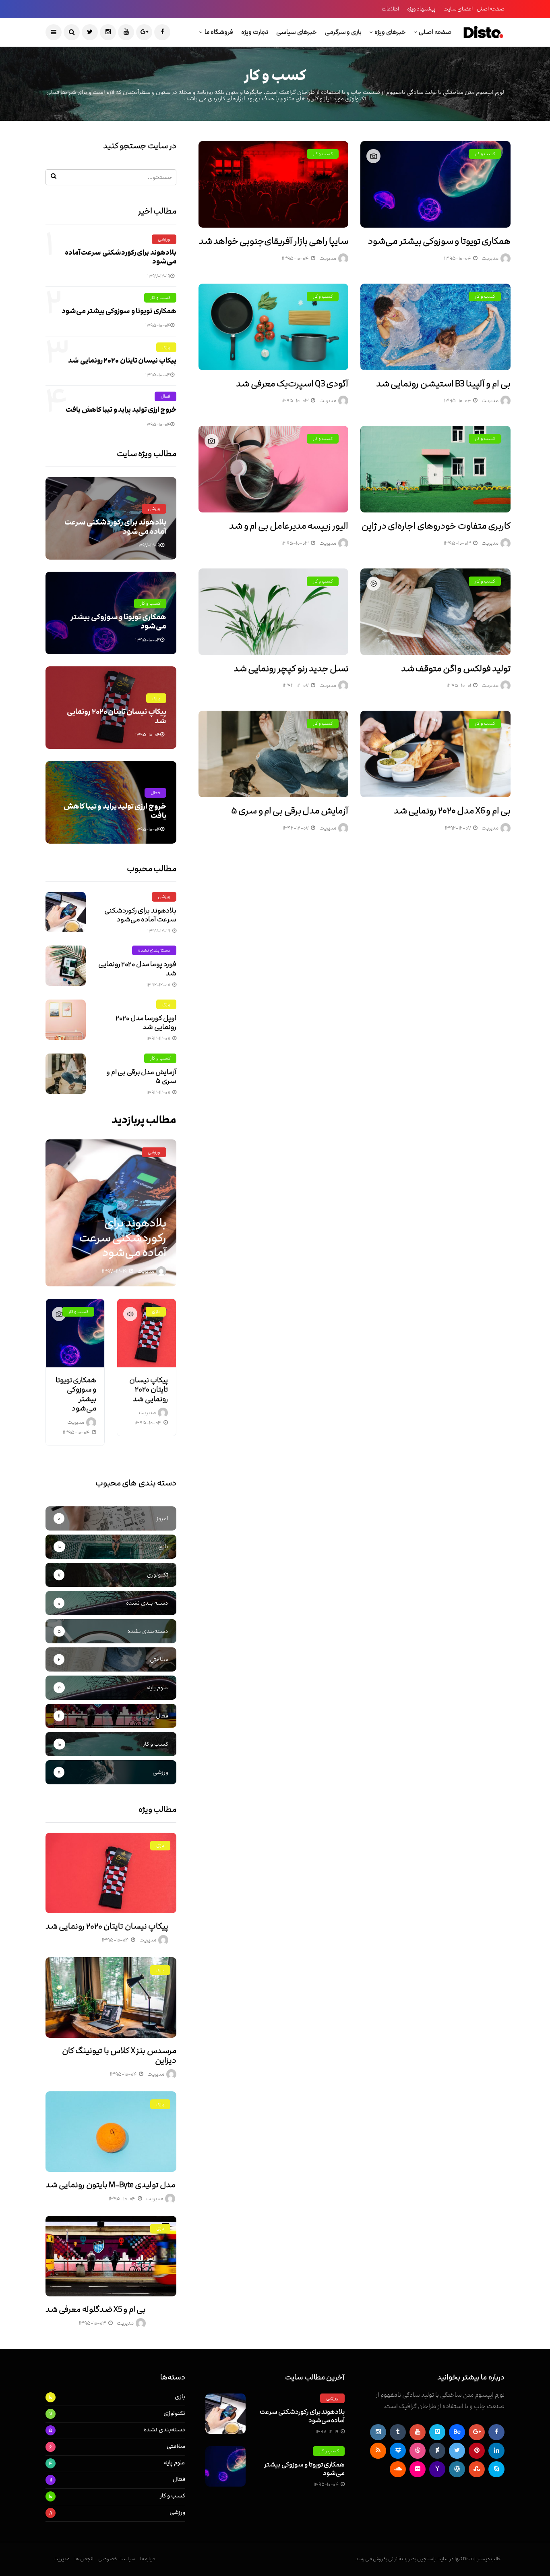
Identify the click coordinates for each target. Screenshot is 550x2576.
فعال (165, 396)
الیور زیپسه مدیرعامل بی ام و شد (289, 526)
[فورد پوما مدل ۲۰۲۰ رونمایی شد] (66, 966)
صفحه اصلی (491, 9)
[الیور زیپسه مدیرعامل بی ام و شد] (274, 469)
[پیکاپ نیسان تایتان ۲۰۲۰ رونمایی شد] (146, 1333)
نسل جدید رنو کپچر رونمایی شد (291, 669)
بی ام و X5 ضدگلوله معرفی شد (96, 2309)
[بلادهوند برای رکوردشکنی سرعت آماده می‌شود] (66, 912)
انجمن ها (84, 2559)
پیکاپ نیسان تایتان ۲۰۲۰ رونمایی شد (122, 361)
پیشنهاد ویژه (421, 9)
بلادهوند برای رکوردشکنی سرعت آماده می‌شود (121, 257)
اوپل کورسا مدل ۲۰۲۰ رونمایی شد (146, 1023)
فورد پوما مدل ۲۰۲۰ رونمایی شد (137, 969)
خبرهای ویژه (390, 32)
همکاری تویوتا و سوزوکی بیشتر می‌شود (439, 241)
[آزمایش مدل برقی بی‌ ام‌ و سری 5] (274, 754)
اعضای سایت (458, 9)
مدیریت (490, 258)
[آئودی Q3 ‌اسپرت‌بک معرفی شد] (274, 327)
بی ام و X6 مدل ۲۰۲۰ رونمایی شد (452, 811)
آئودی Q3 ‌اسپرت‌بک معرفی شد (292, 384)
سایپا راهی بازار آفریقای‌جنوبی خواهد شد (274, 241)
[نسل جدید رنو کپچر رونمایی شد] (274, 612)
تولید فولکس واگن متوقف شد (456, 669)
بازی (166, 347)
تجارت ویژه (255, 32)
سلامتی (176, 2446)
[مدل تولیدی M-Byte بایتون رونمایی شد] (111, 2132)
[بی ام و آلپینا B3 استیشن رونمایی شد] (435, 327)
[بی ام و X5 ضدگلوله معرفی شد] (111, 2256)
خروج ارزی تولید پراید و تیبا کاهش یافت (121, 410)
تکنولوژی (174, 2413)
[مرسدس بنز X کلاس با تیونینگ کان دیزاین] (111, 1997)
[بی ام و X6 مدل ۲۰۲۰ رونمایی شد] (435, 754)
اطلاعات (390, 9)
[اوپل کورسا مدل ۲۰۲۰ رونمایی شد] (66, 1020)
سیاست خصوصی (117, 2559)
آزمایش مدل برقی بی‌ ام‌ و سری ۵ (290, 811)
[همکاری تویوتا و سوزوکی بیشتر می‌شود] (435, 184)
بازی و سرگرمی (343, 32)
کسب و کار (485, 154)
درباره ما (148, 2559)
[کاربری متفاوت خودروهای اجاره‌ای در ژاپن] (435, 469)
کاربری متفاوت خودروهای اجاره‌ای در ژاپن (436, 526)
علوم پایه (175, 2463)
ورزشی (164, 239)
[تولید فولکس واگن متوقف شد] (435, 612)
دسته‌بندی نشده (154, 950)
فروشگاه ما (219, 32)
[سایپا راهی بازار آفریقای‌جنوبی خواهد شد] (274, 184)
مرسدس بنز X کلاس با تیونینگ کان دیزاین (119, 2055)
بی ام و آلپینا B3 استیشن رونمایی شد (443, 384)
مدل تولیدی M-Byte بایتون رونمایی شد (110, 2185)
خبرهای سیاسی (297, 32)
